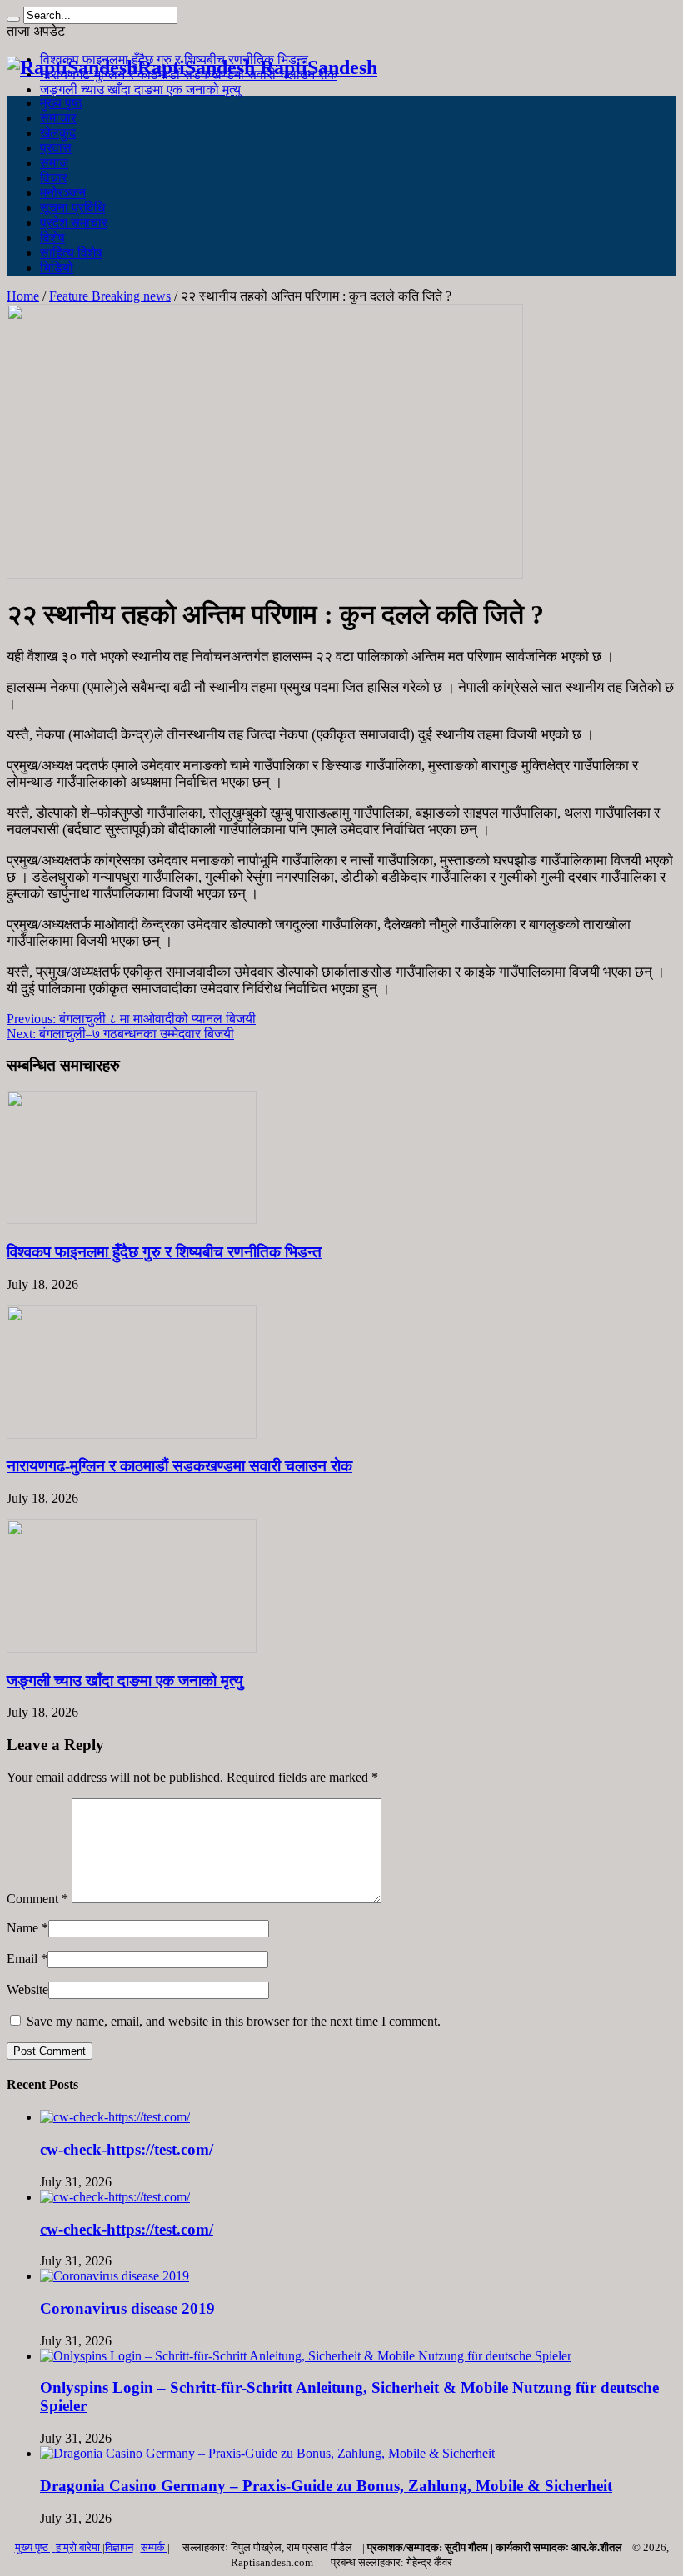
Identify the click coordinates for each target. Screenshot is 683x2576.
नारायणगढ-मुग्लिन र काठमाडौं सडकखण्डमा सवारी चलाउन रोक (179, 1466)
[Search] (13, 19)
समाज (54, 163)
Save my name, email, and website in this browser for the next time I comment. (234, 2021)
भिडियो (57, 268)
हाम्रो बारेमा (79, 2547)
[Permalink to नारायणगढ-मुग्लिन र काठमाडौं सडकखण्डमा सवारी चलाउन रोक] (132, 1434)
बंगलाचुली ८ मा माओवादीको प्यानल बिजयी (131, 1019)
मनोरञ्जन (63, 193)
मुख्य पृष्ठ (61, 103)
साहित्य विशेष (71, 253)
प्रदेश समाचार (74, 223)
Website (27, 1989)
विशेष (52, 238)
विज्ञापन (119, 2547)
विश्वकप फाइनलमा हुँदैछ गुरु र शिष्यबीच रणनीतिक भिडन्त (164, 1252)
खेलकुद (58, 133)
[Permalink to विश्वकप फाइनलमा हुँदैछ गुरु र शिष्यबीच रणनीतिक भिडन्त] (132, 1219)
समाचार (58, 118)
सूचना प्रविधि (72, 208)
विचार (54, 178)
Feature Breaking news (110, 296)
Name (22, 1928)
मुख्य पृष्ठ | (35, 2547)
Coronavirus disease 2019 (127, 2308)
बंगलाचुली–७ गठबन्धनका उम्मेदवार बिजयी (120, 1034)
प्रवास (56, 148)
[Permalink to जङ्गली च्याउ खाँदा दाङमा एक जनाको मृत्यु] (132, 1648)
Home (23, 296)
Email (22, 1959)
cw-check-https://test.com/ (127, 2149)
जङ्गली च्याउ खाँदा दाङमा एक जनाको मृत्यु (140, 90)
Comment (37, 1899)
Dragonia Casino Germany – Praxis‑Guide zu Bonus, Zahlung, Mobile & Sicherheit (326, 2486)
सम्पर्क (154, 2547)
